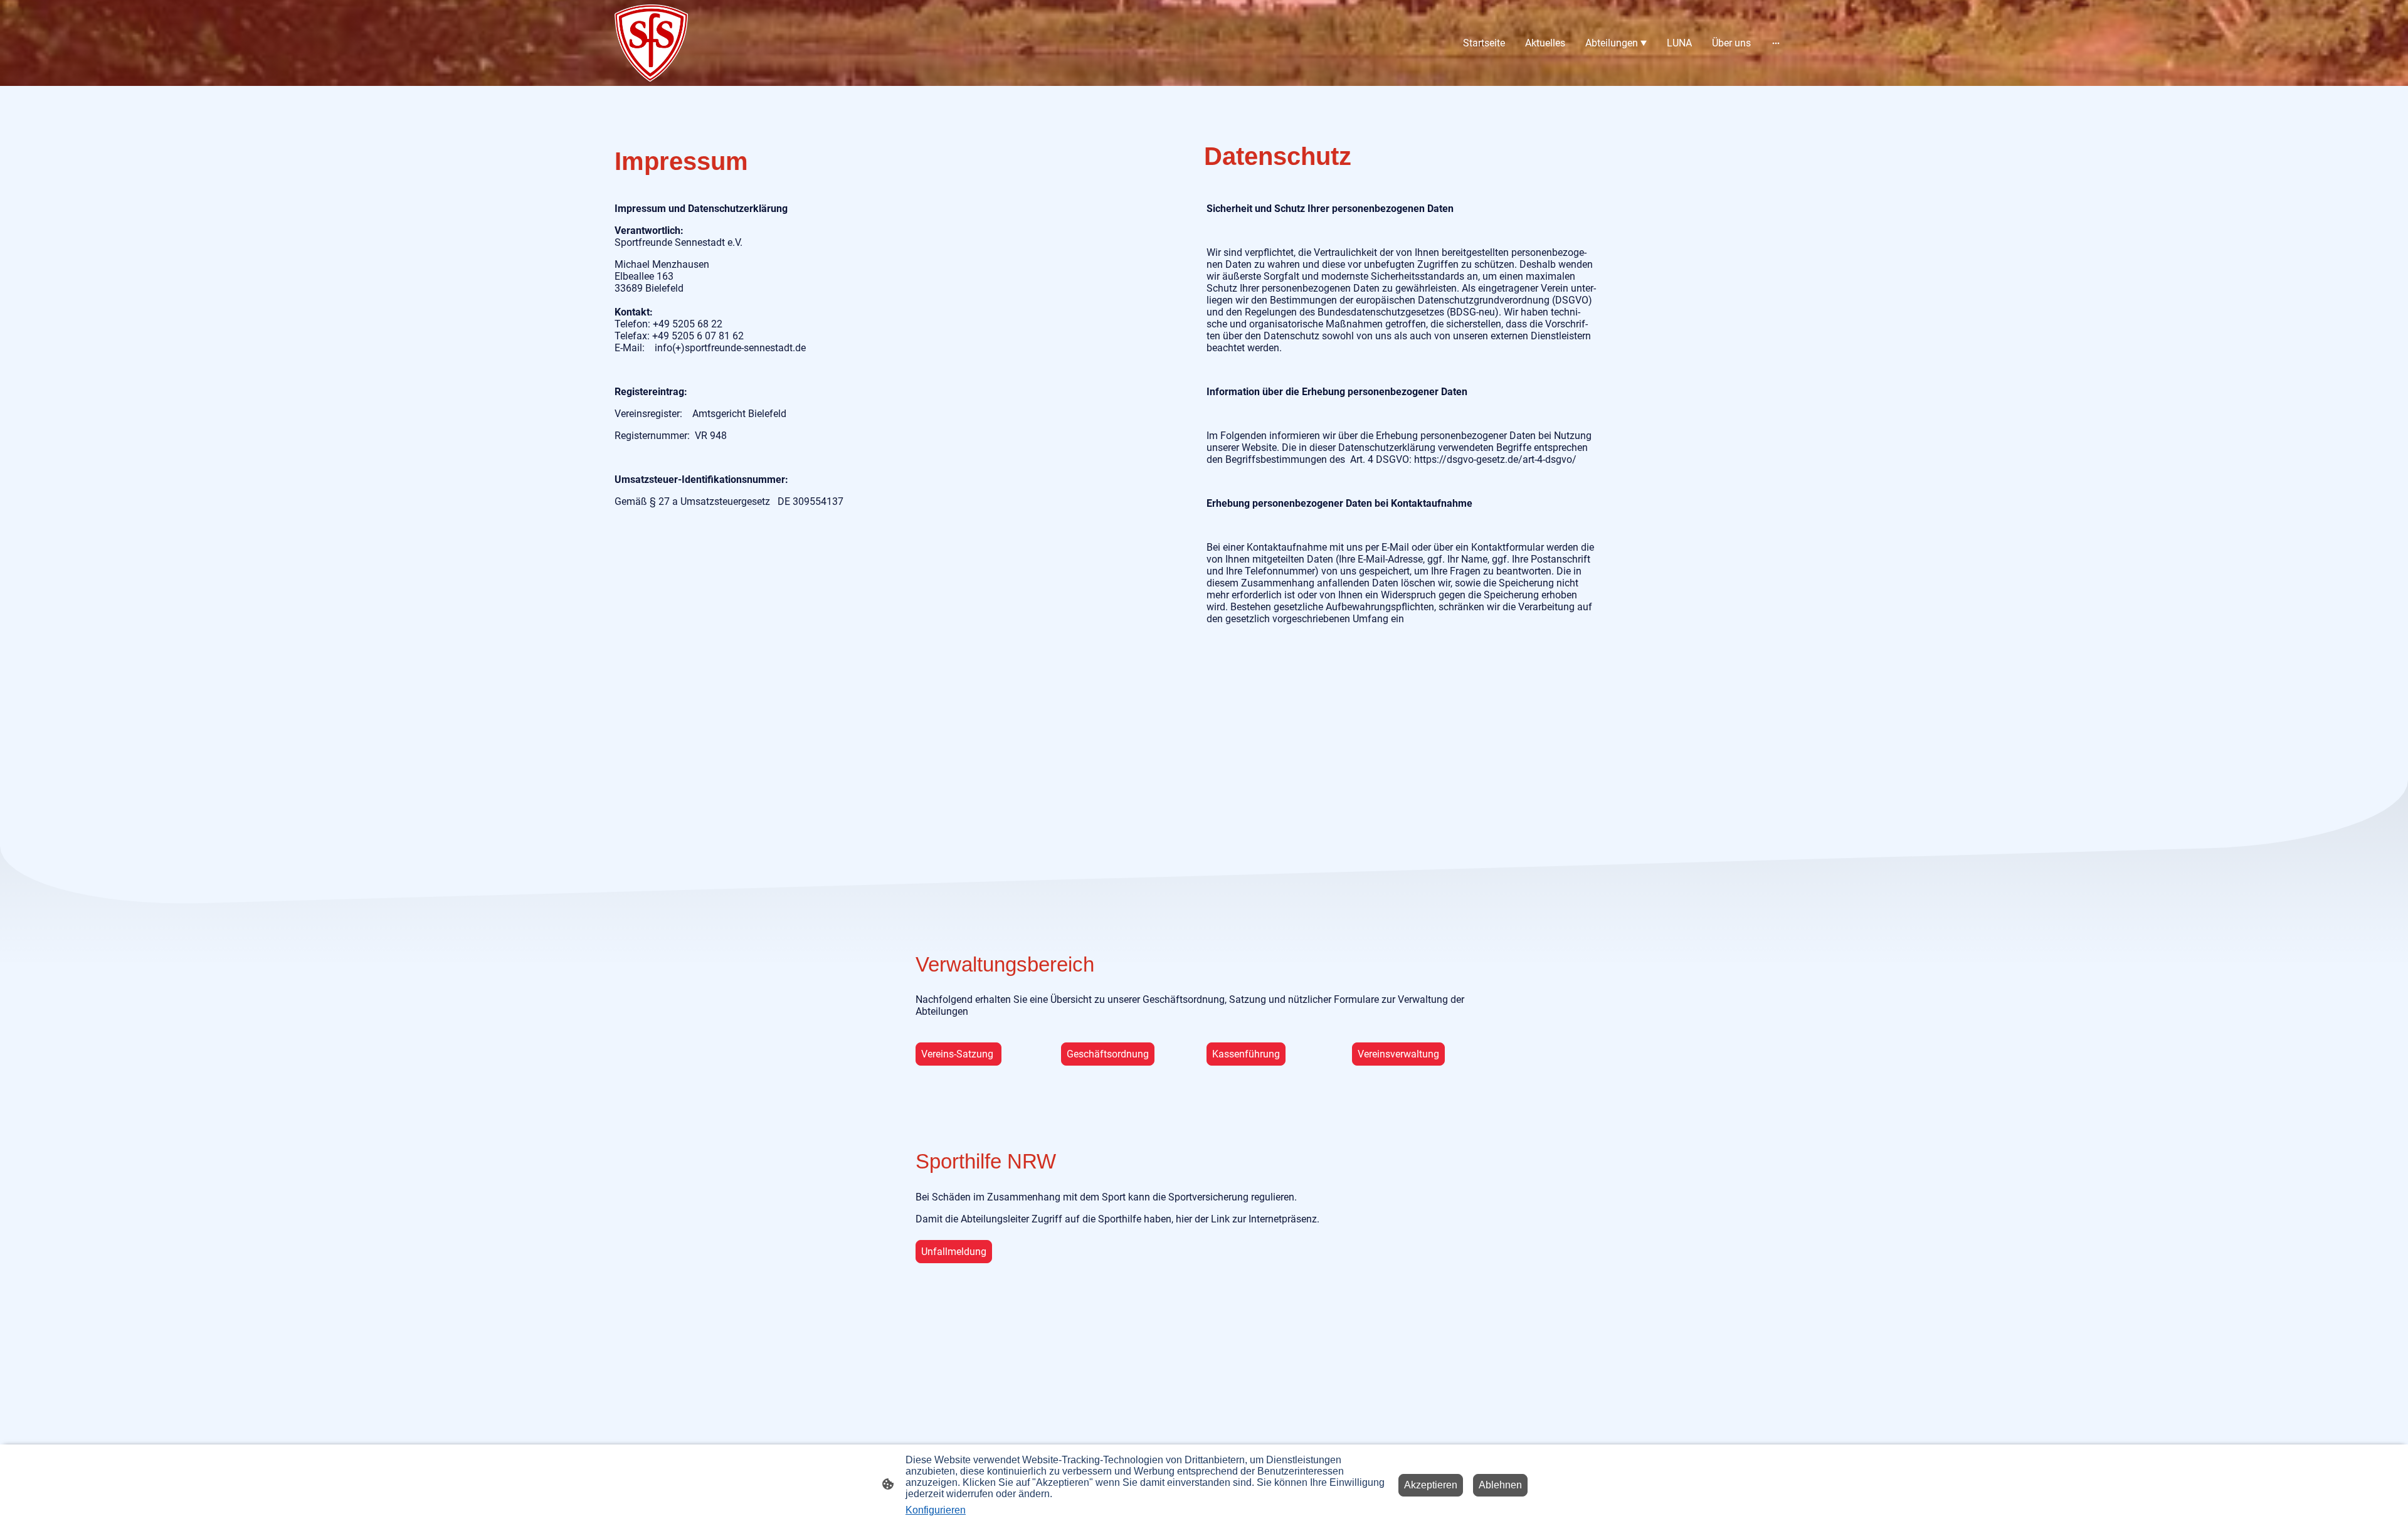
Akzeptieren (1431, 1485)
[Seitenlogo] (651, 43)
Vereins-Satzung (958, 1054)
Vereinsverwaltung (1398, 1054)
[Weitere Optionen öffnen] (1776, 43)
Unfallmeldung (954, 1252)
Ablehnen (1500, 1485)
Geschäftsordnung (1108, 1054)
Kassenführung (1246, 1054)
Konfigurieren (936, 1510)
